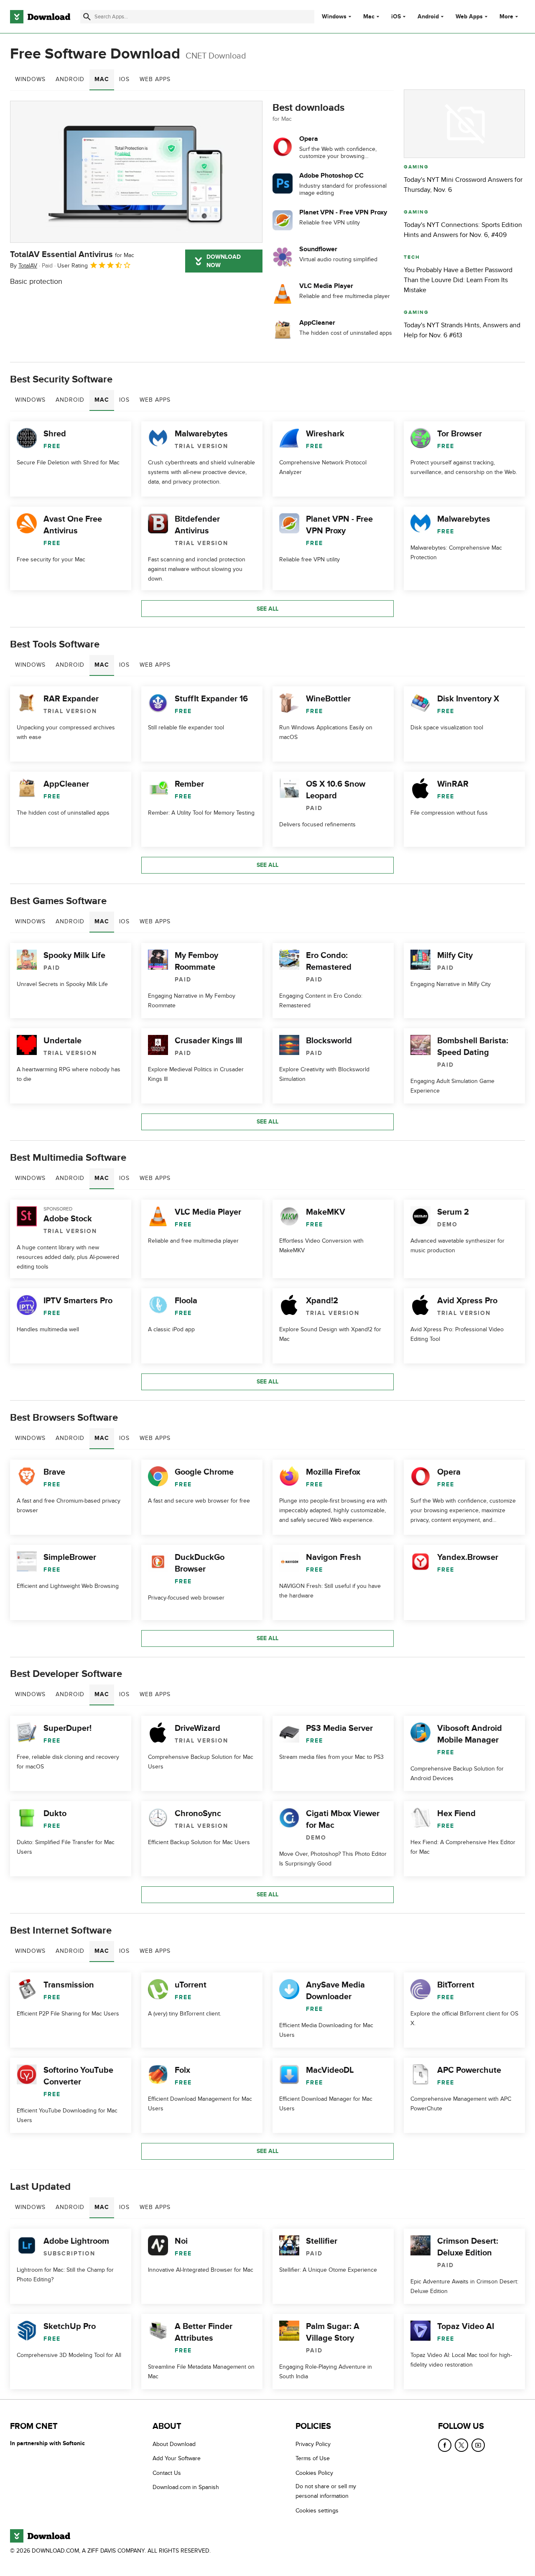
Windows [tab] (30, 79)
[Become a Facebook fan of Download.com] (445, 2445)
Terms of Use (313, 2458)
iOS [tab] (124, 79)
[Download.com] (40, 17)
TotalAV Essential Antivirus (72, 255)
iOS (396, 17)
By (24, 266)
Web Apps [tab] (155, 79)
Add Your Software (177, 2458)
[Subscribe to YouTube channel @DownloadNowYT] (478, 2445)
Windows (334, 17)
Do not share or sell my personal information (326, 2491)
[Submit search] (87, 17)
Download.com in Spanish (186, 2487)
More (506, 17)
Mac (369, 17)
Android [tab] (70, 79)
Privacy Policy (313, 2444)
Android (428, 17)
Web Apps (469, 17)
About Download (174, 2444)
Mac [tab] (102, 79)
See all (267, 609)
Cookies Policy (314, 2473)
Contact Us (167, 2473)
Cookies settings (317, 2511)
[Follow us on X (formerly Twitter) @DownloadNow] (461, 2445)
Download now (224, 261)
